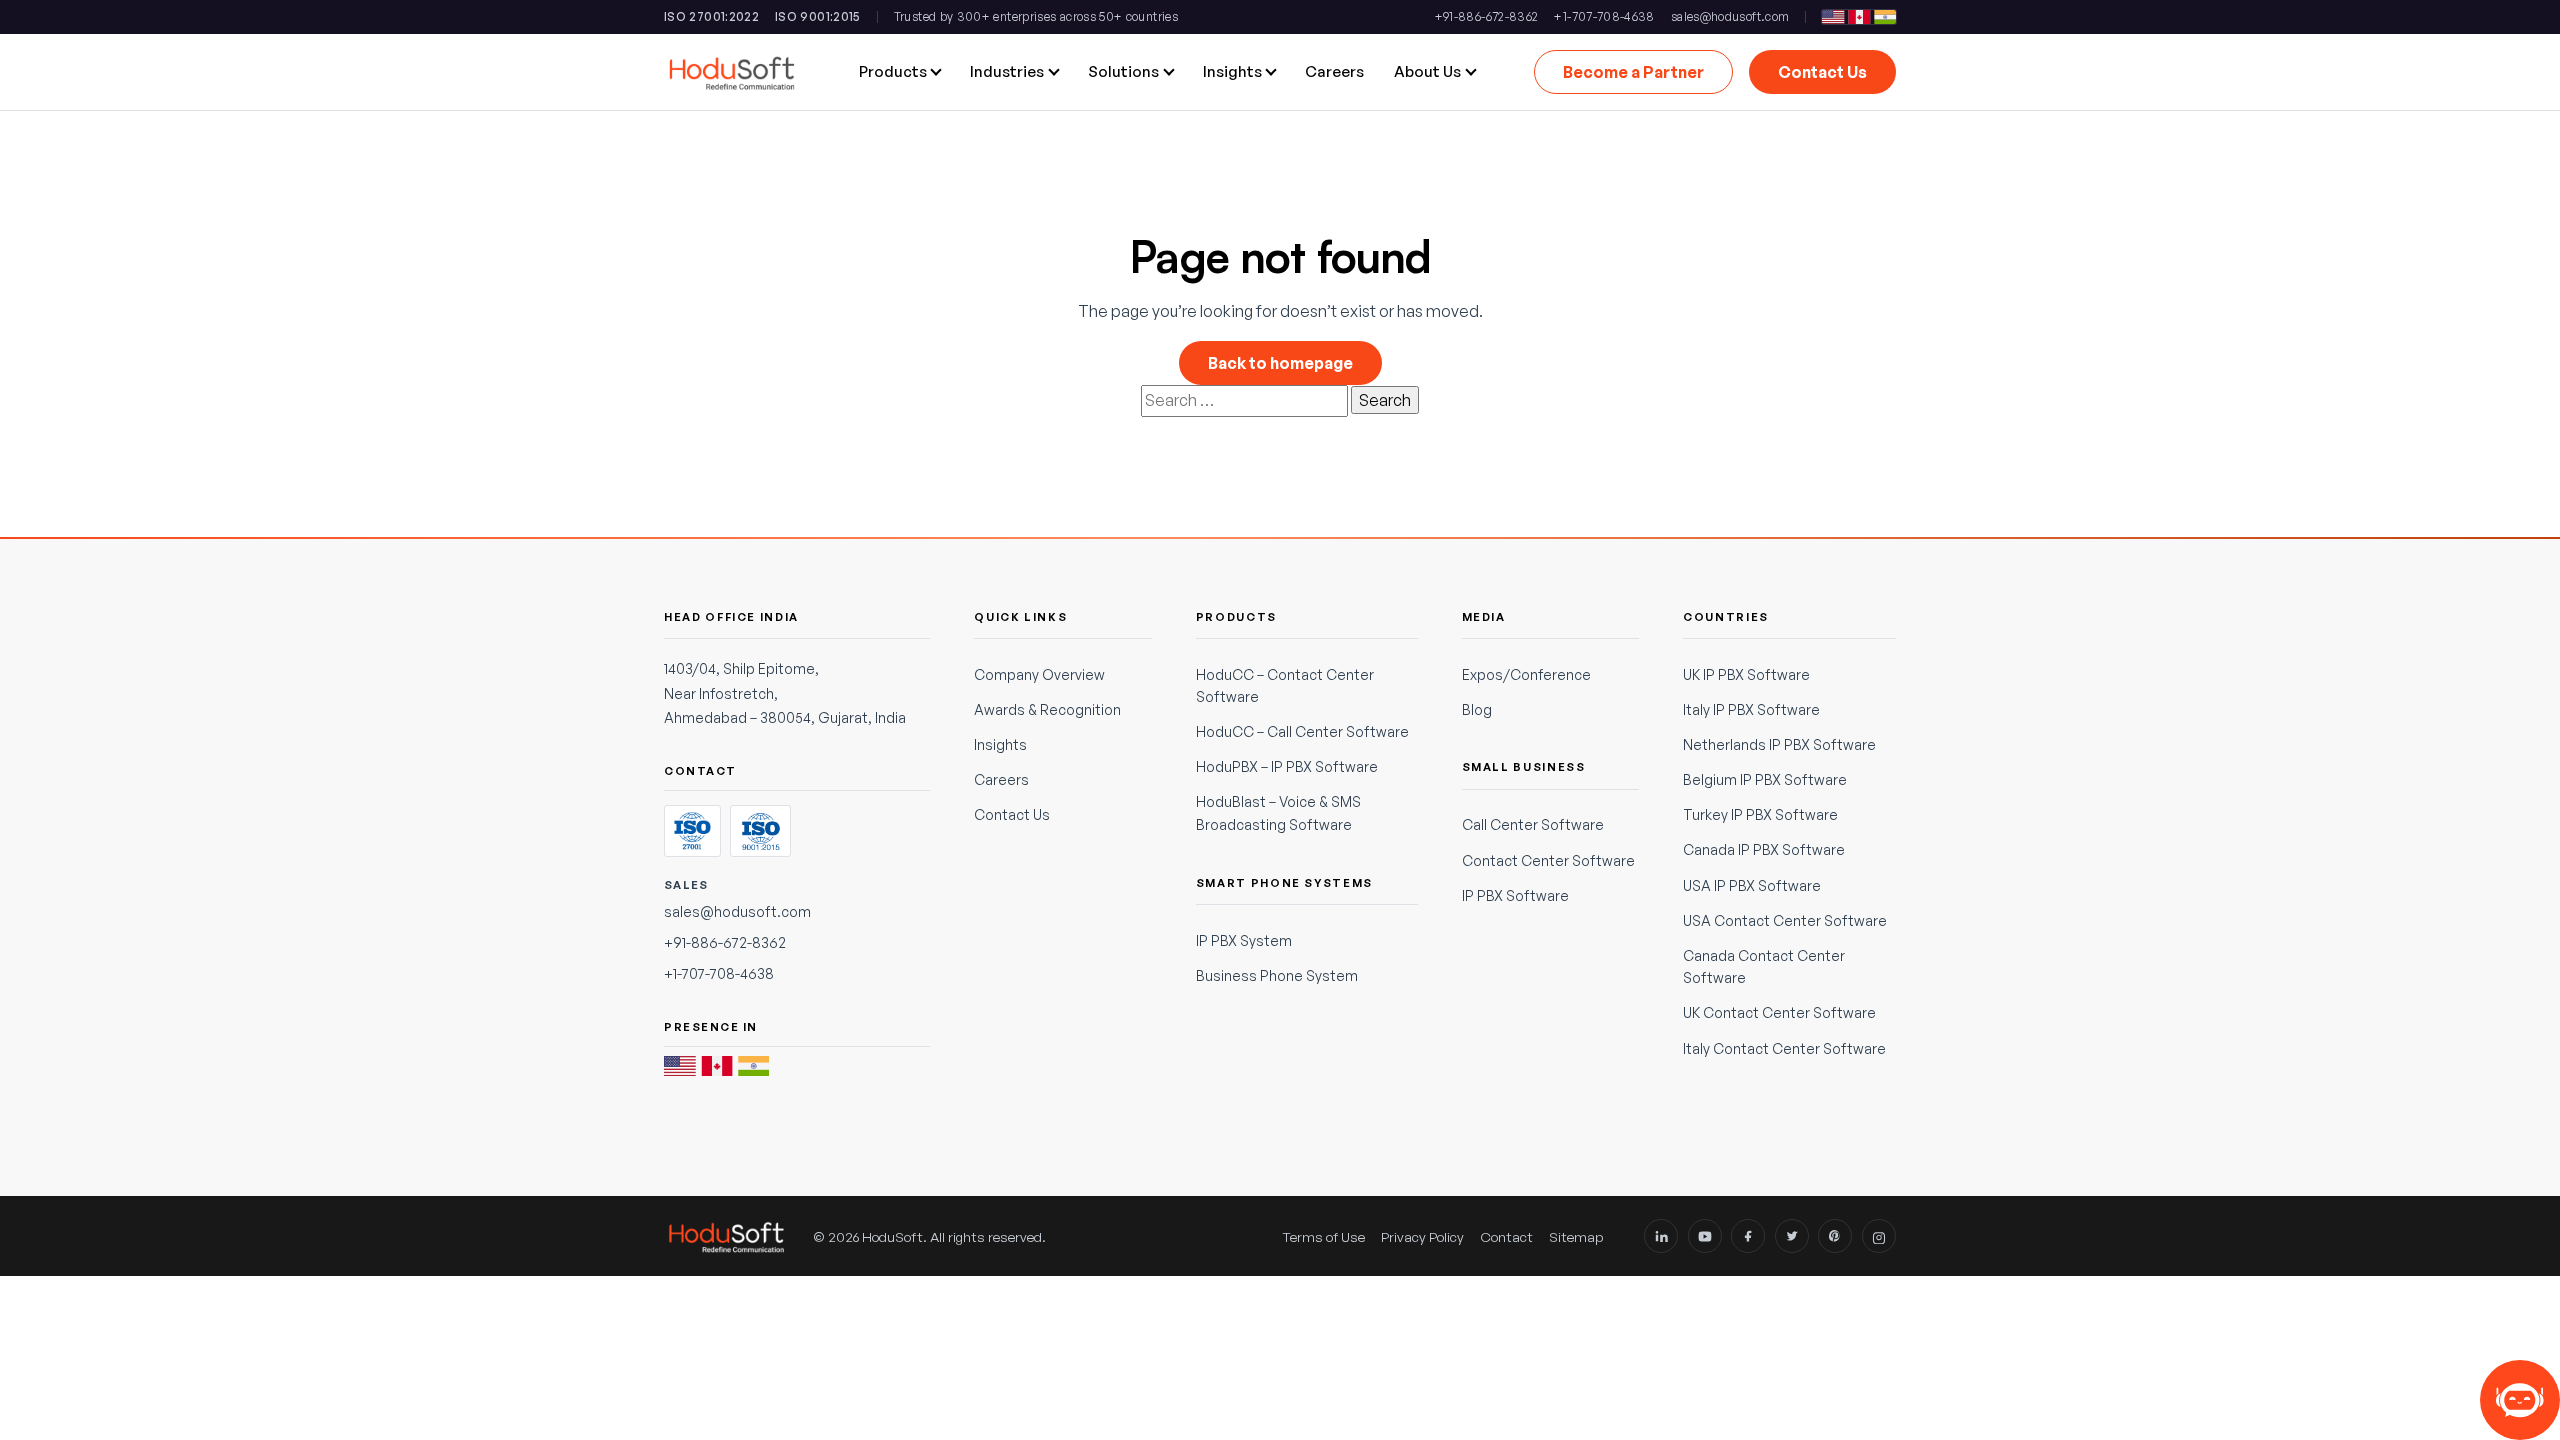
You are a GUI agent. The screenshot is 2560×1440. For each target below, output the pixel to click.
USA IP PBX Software (1752, 885)
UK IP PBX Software (1746, 674)
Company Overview (1039, 674)
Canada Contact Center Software (1764, 966)
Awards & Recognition (1047, 709)
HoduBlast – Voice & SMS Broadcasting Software (1278, 812)
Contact (1506, 1236)
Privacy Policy (1422, 1236)
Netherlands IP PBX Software (1779, 744)
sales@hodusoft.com (1730, 16)
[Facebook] (1748, 1236)
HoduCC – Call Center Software (1302, 731)
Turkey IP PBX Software (1760, 814)
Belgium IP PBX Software (1765, 779)
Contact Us (1822, 72)
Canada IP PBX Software (1764, 849)
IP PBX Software (1515, 895)
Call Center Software (1533, 824)
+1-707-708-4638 (1604, 16)
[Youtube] (1705, 1236)
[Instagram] (1879, 1236)
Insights (1000, 744)
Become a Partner (1633, 72)
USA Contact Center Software (1785, 920)
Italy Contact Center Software (1784, 1048)
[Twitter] (1792, 1236)
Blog (1477, 709)
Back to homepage (1280, 363)
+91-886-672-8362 (1487, 16)
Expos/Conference (1526, 674)
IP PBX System (1244, 940)
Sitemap (1576, 1236)
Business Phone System (1277, 975)
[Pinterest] (1835, 1236)
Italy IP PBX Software (1751, 709)
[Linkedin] (1661, 1236)
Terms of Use (1323, 1236)
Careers (1001, 779)
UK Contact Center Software (1779, 1012)
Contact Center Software (1548, 860)
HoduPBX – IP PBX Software (1287, 766)
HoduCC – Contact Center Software (1285, 685)
